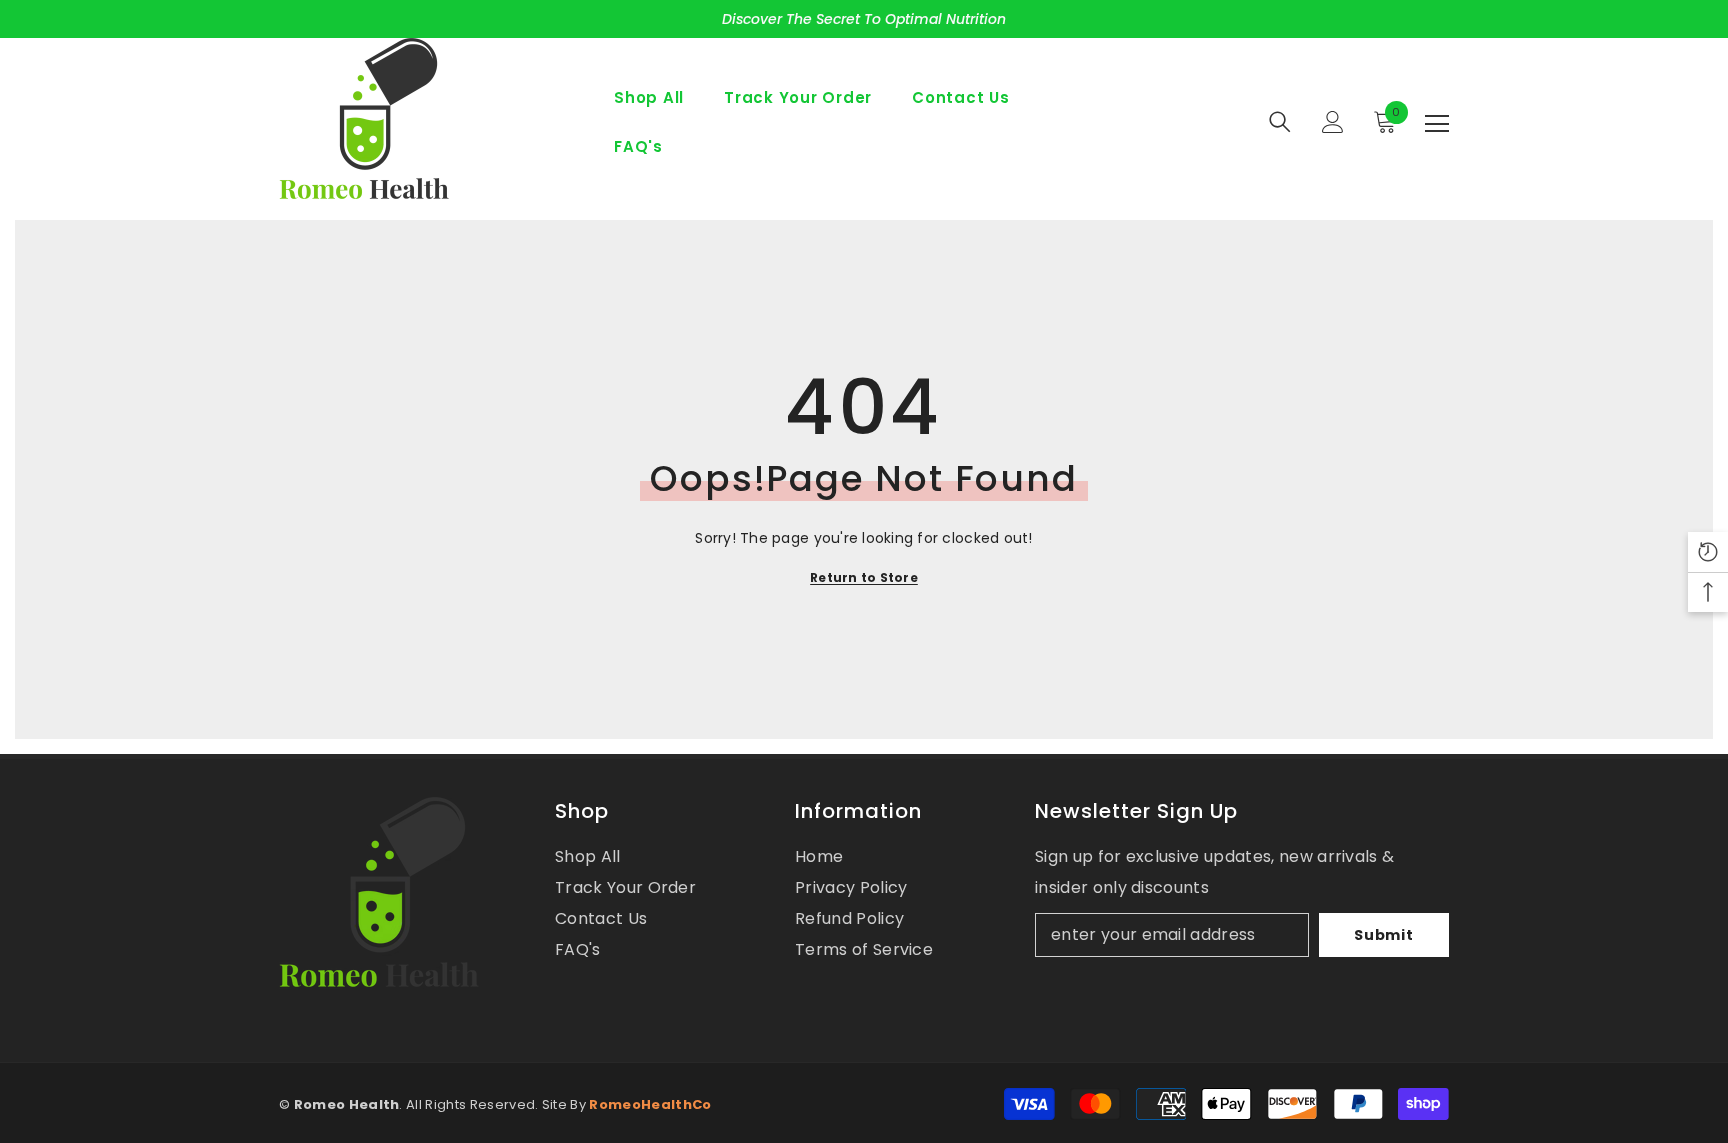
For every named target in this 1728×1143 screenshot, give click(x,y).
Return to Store (864, 577)
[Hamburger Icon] (1437, 124)
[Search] (1280, 122)
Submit (1383, 935)
